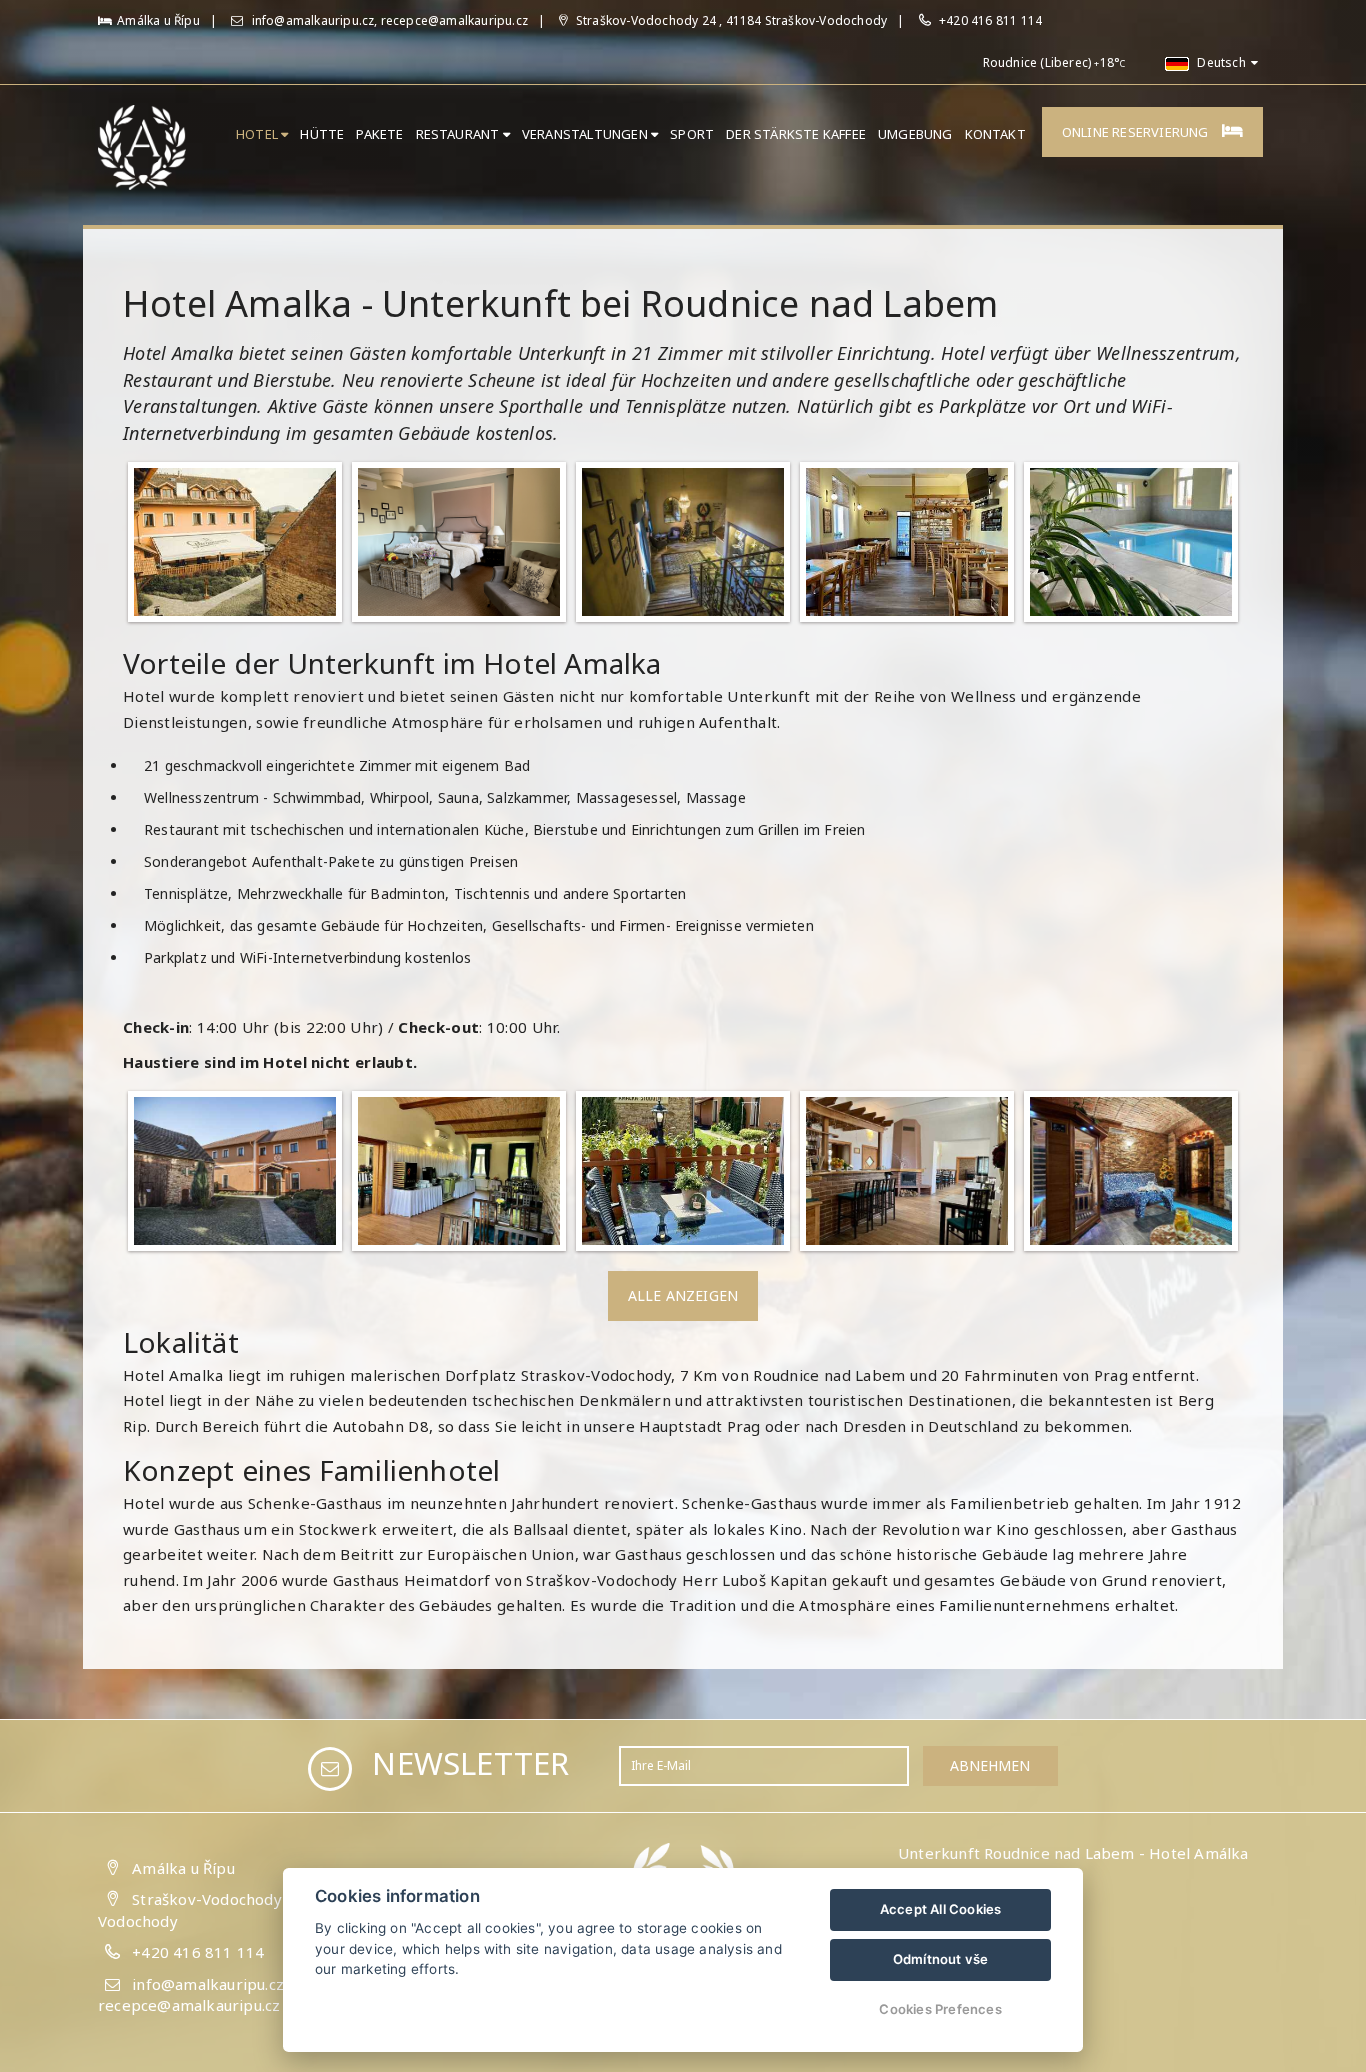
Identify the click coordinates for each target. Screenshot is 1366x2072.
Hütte (322, 134)
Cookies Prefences (940, 2009)
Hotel (258, 134)
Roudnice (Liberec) (1037, 62)
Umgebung (915, 134)
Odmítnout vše (941, 1959)
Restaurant (459, 134)
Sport (692, 134)
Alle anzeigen (683, 1295)
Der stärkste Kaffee (796, 134)
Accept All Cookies (941, 1909)
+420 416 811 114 (990, 20)
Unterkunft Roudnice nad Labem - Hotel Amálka (1073, 1853)
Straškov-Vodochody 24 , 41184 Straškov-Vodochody (730, 20)
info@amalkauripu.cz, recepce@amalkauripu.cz (388, 20)
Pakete (379, 134)
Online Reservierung (1137, 132)
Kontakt (995, 134)
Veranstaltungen (586, 134)
